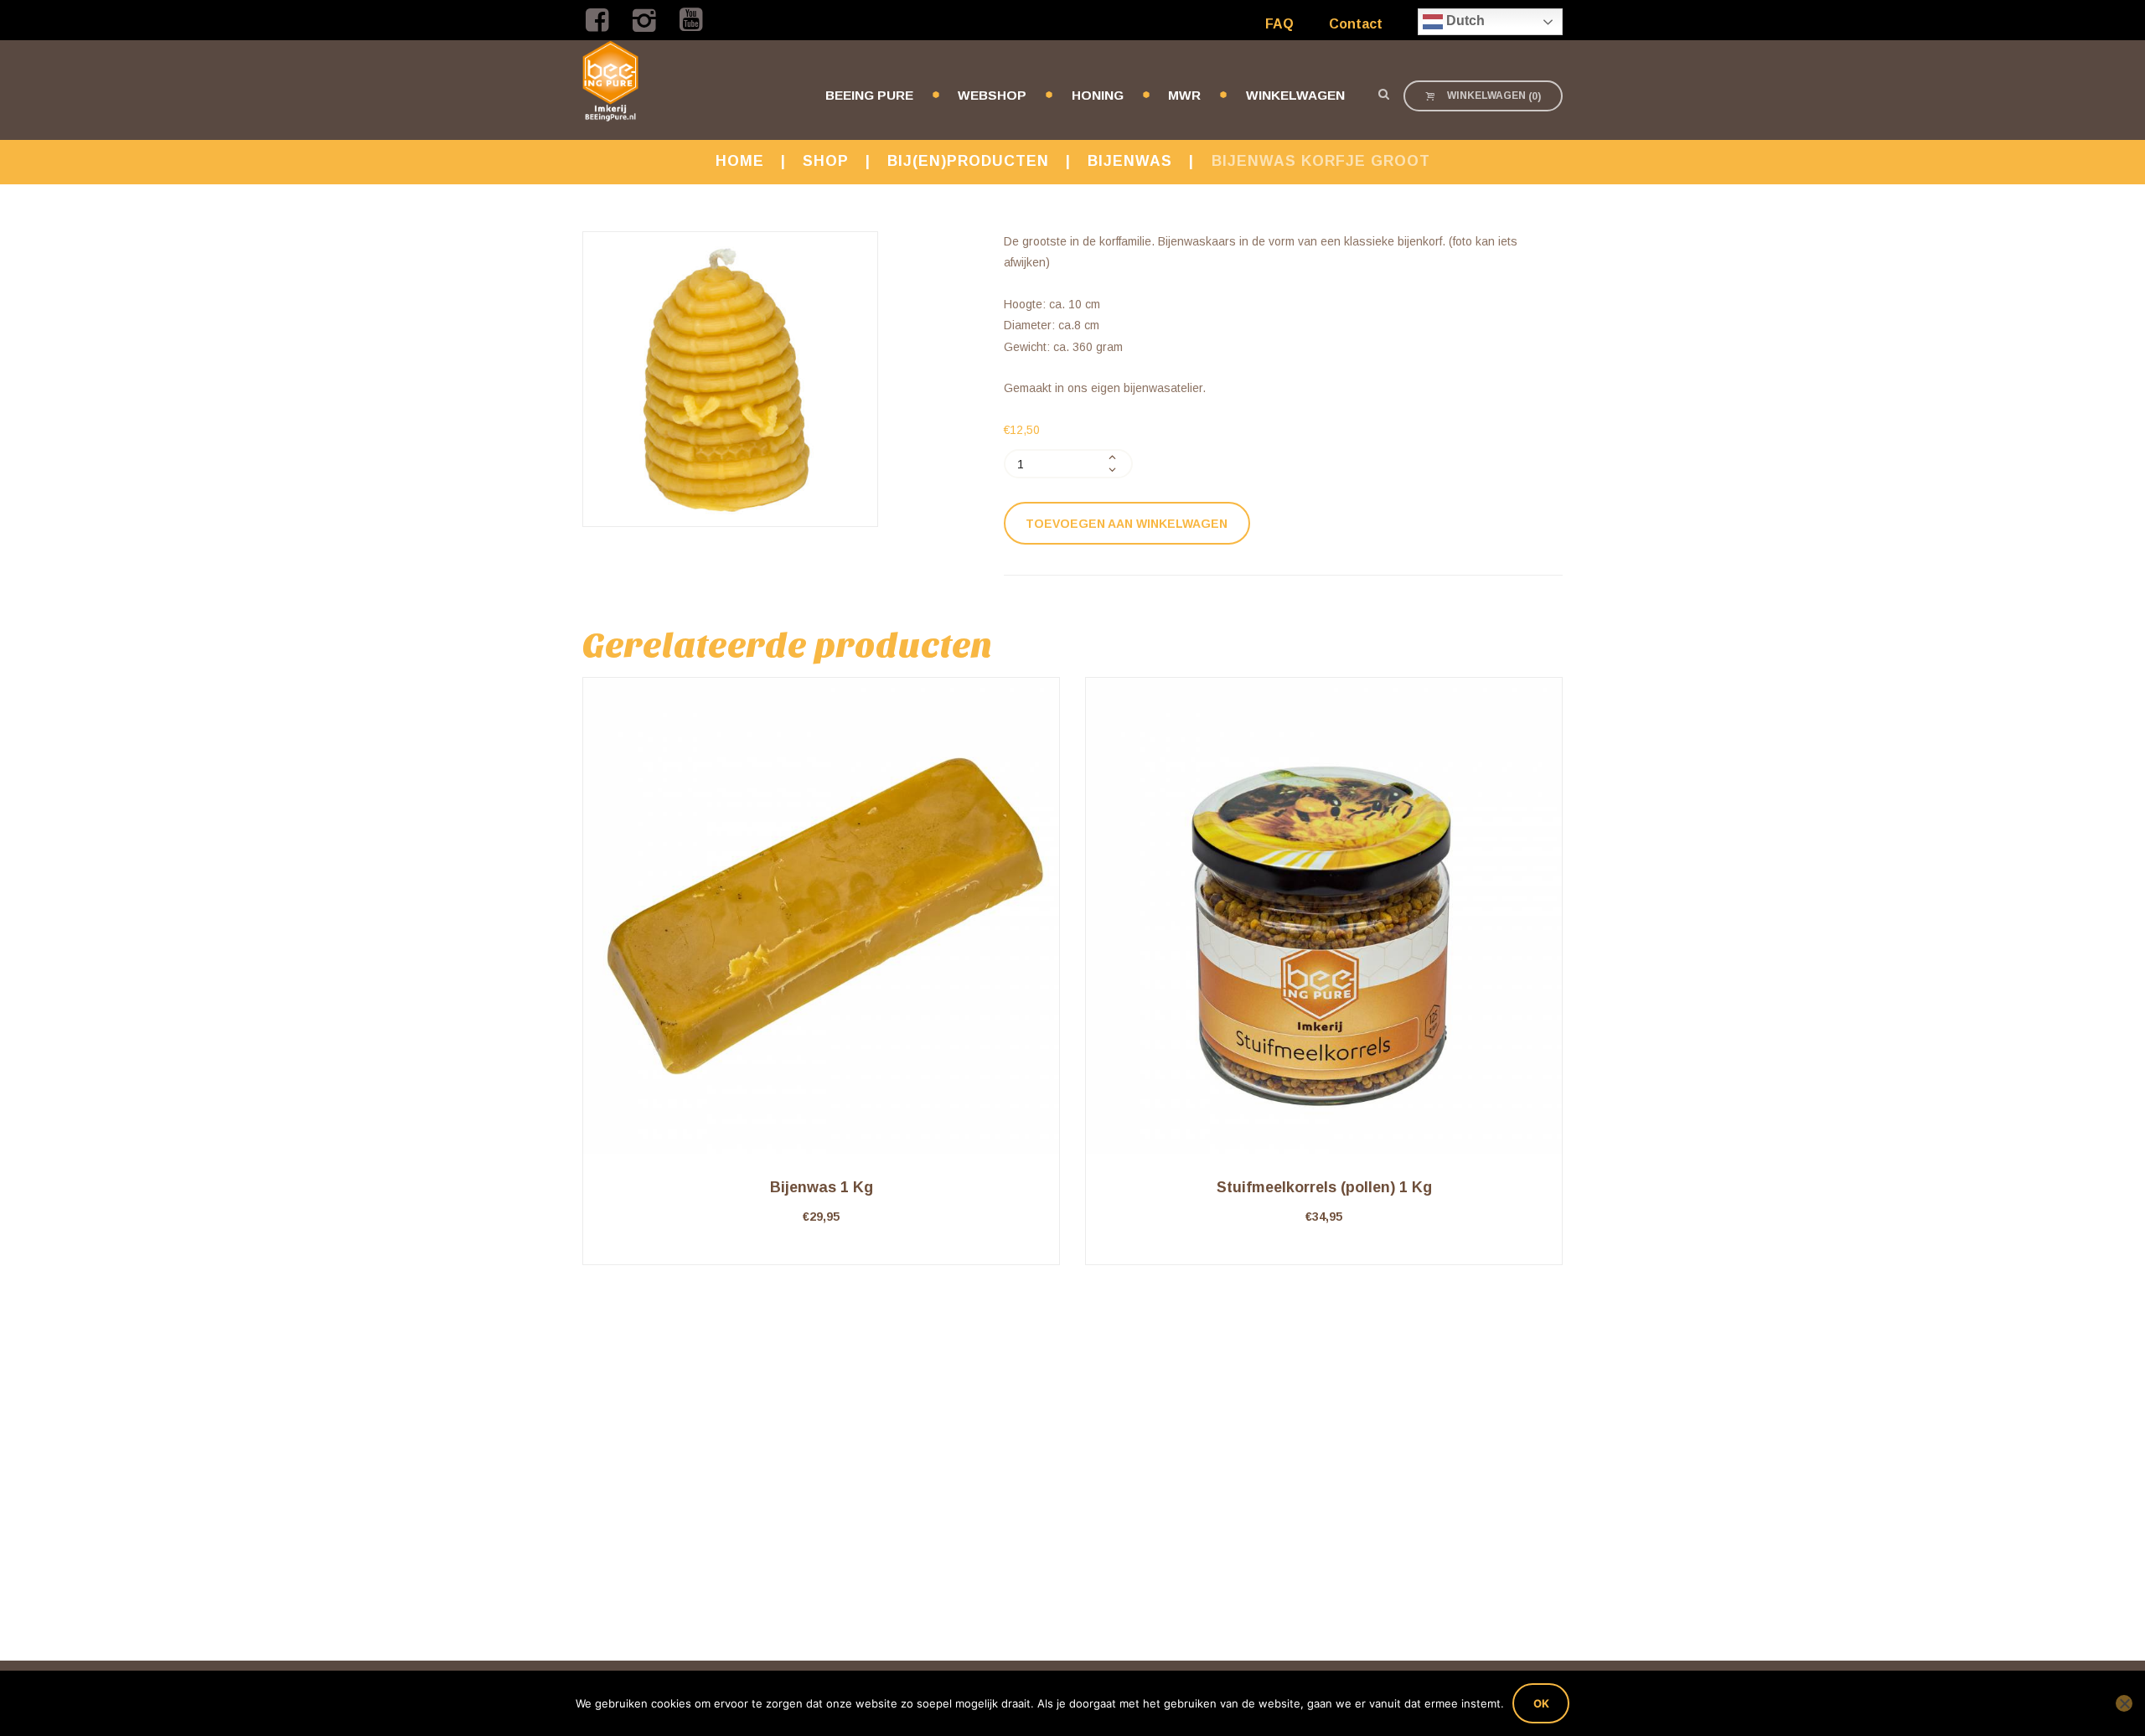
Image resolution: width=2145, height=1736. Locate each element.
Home (740, 161)
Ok (1541, 1703)
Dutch (1464, 21)
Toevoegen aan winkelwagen (1127, 524)
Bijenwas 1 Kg (822, 1187)
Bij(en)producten (968, 161)
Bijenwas (1130, 161)
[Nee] (2124, 1703)
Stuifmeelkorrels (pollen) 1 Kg (1324, 1187)
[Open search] (1383, 94)
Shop (826, 161)
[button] (821, 1265)
